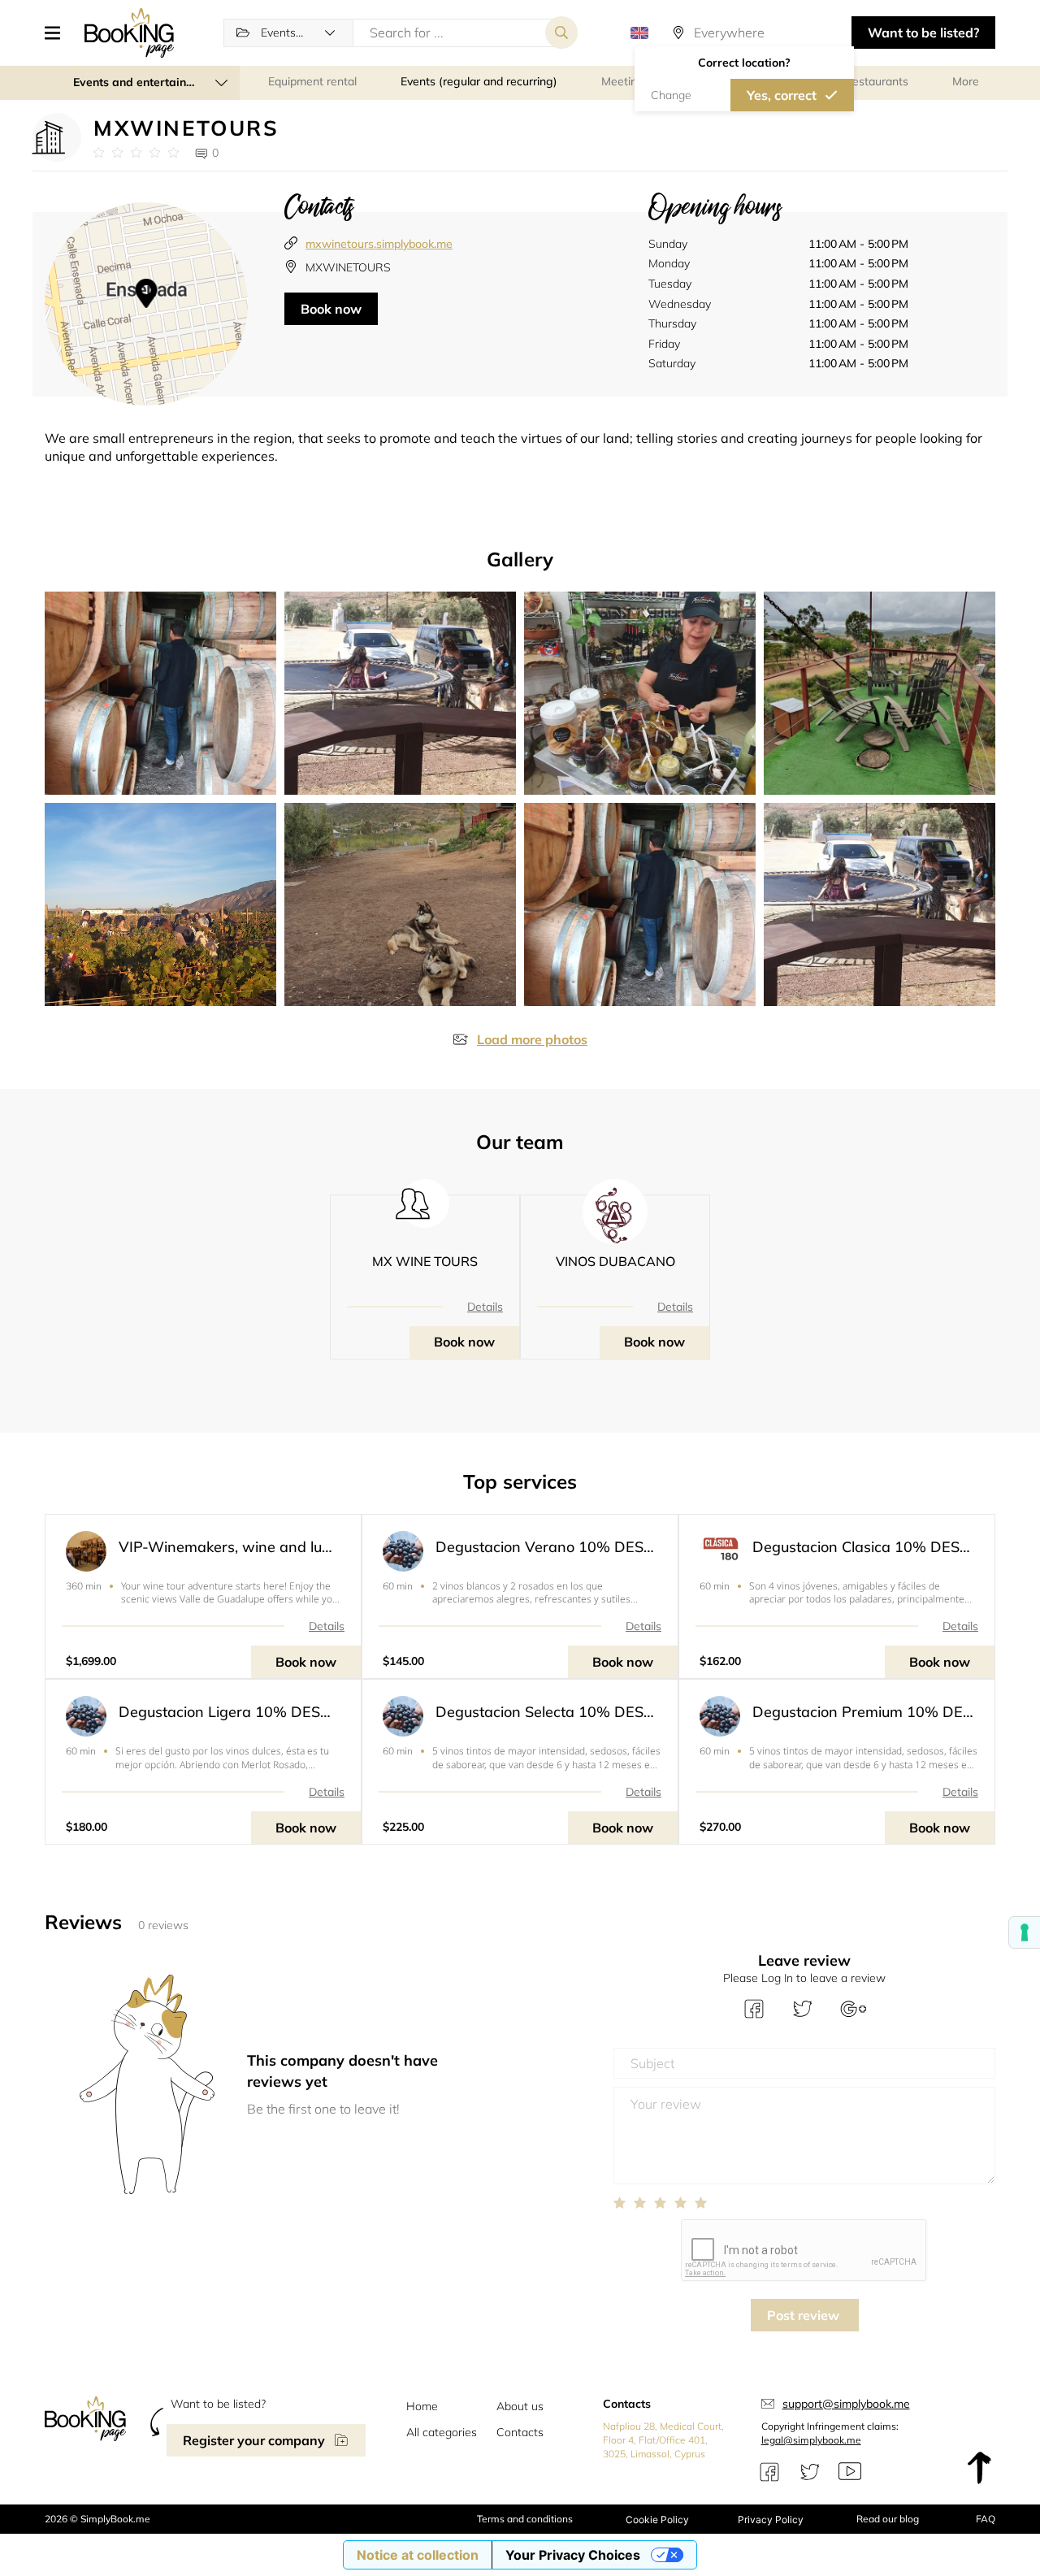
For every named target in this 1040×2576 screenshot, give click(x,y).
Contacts (520, 2432)
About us (520, 2406)
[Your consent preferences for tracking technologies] (1025, 1932)
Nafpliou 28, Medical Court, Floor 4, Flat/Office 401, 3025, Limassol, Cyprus (663, 2440)
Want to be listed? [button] (923, 33)
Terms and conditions (525, 2519)
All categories (442, 2432)
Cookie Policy (657, 2520)
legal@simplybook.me (811, 2440)
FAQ (986, 2519)
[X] (810, 2472)
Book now (331, 309)
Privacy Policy (771, 2520)
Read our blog (888, 2519)
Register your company (254, 2440)
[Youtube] (850, 2472)
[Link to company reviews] (136, 153)
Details (485, 1307)
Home (422, 2406)
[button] (58, 33)
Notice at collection (418, 2555)
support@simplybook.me (846, 2404)
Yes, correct (782, 95)
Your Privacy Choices (573, 2555)
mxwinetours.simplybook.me (379, 244)
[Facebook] (769, 2472)
